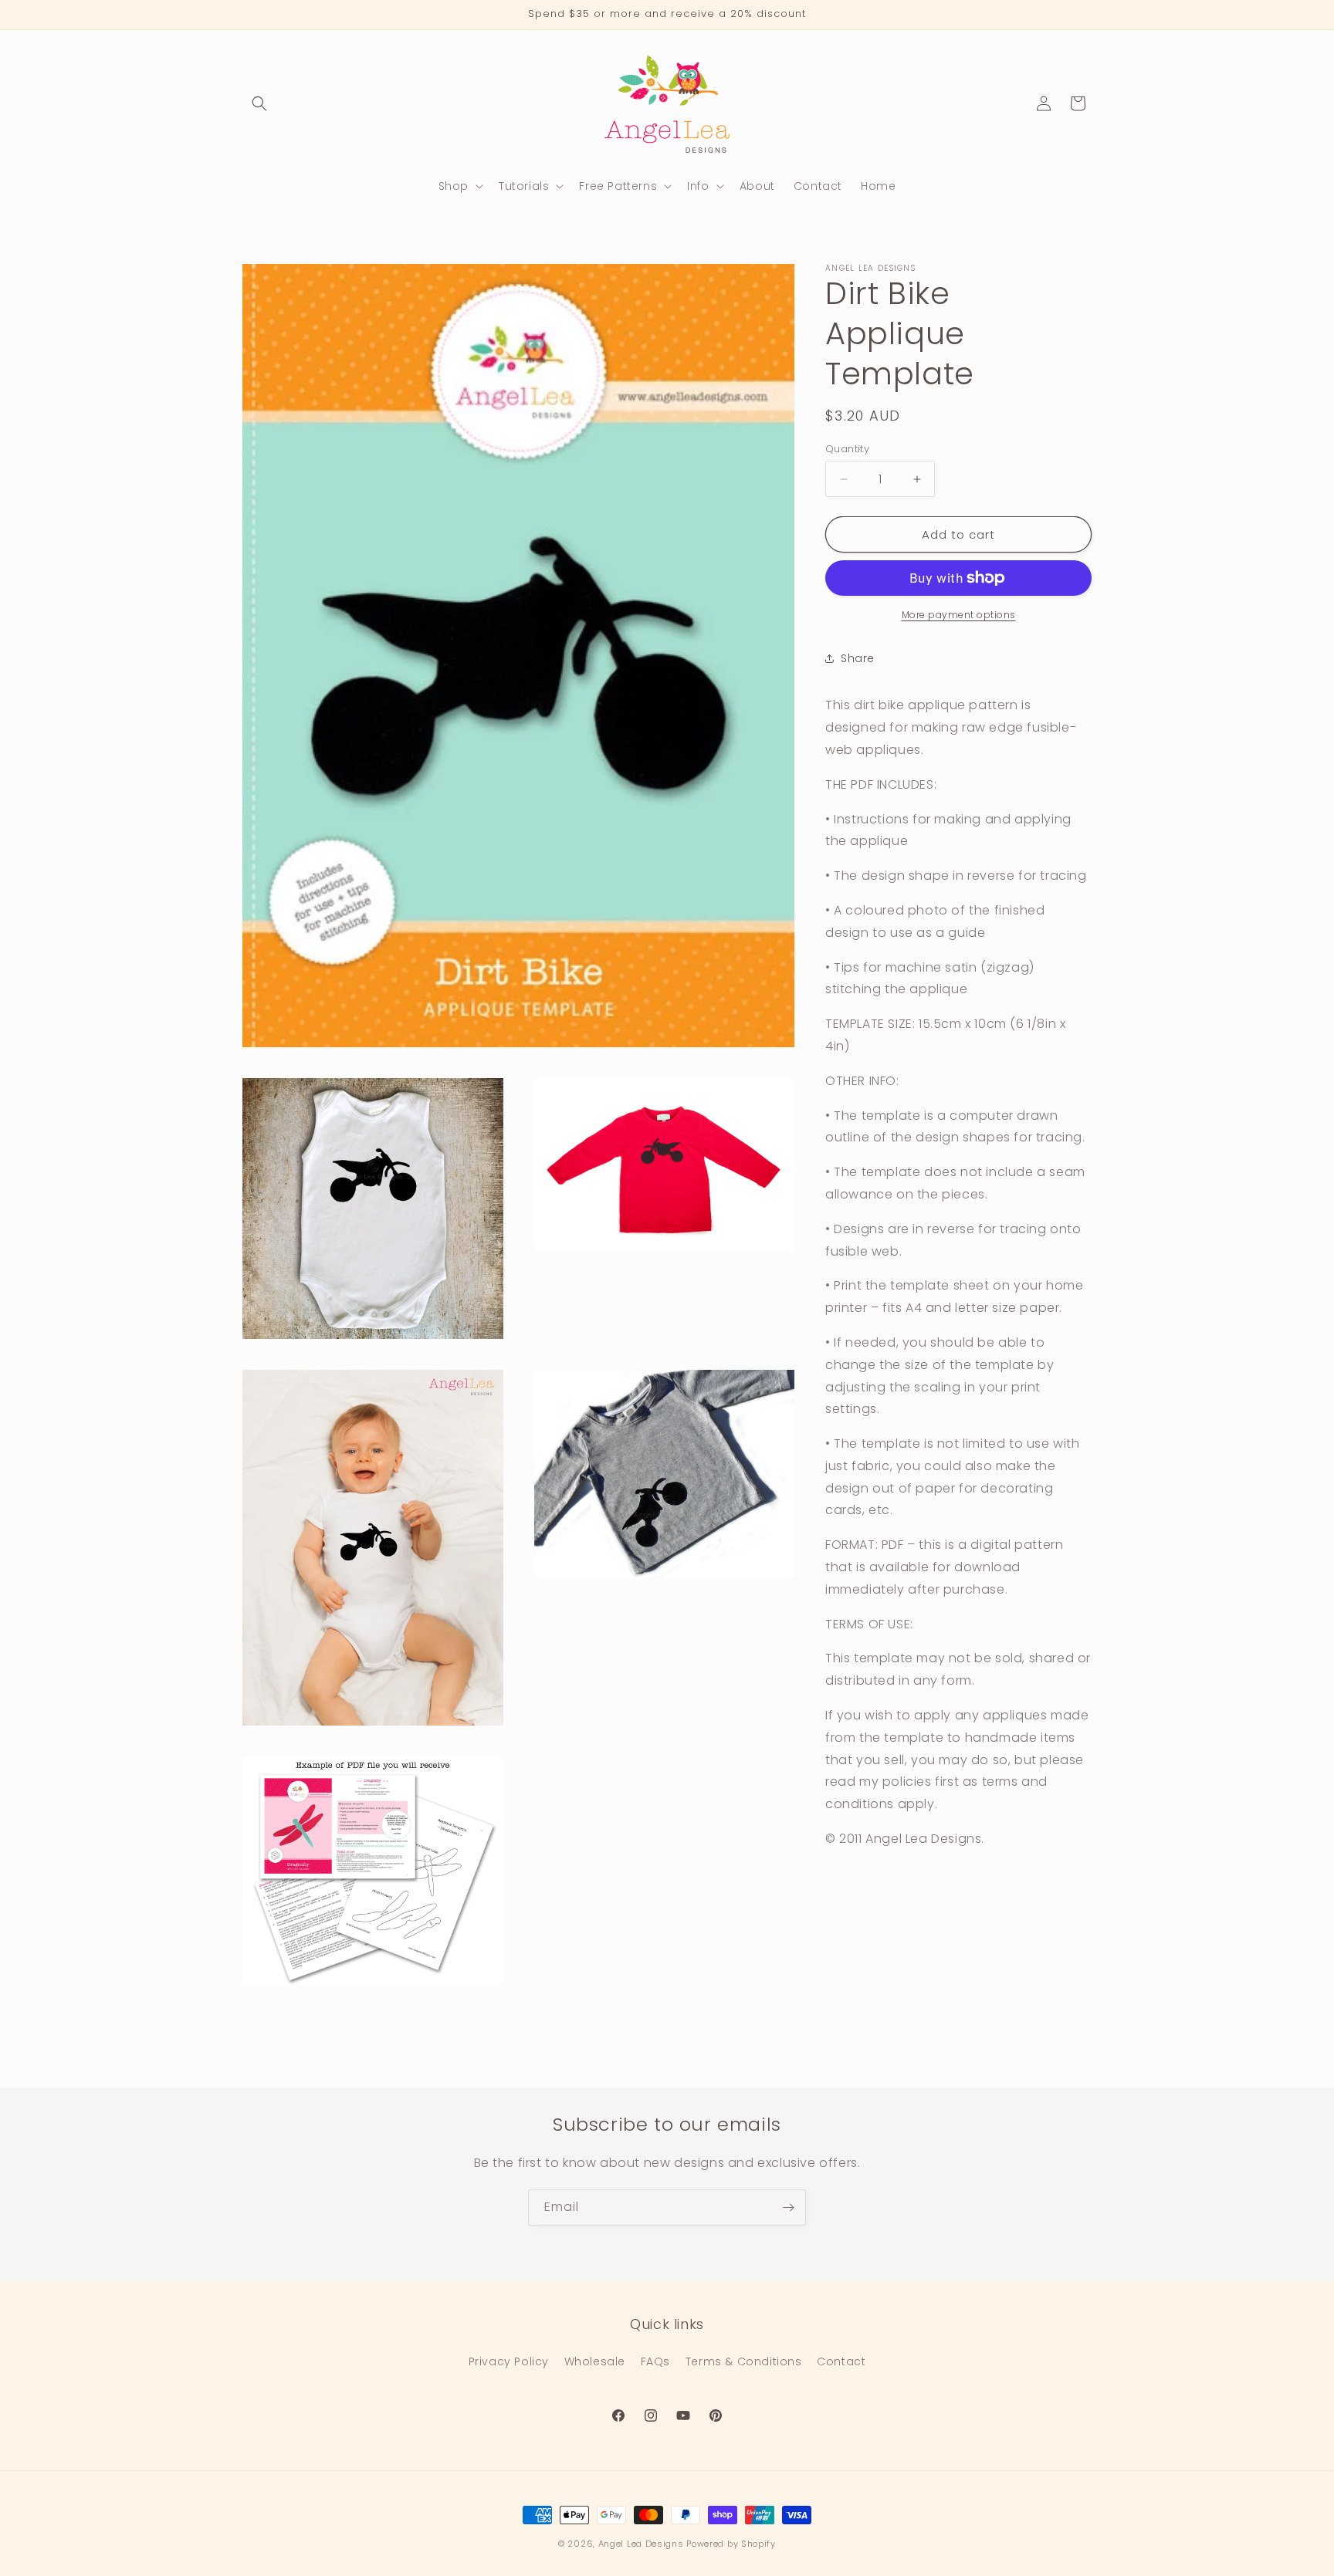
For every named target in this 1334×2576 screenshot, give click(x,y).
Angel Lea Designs (641, 2544)
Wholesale (595, 2362)
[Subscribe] (788, 2208)
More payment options (959, 615)
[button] (259, 103)
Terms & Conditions (744, 2362)
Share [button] (858, 658)
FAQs (655, 2362)
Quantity (847, 449)
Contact (841, 2362)
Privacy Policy (509, 2362)
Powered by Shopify (731, 2544)
